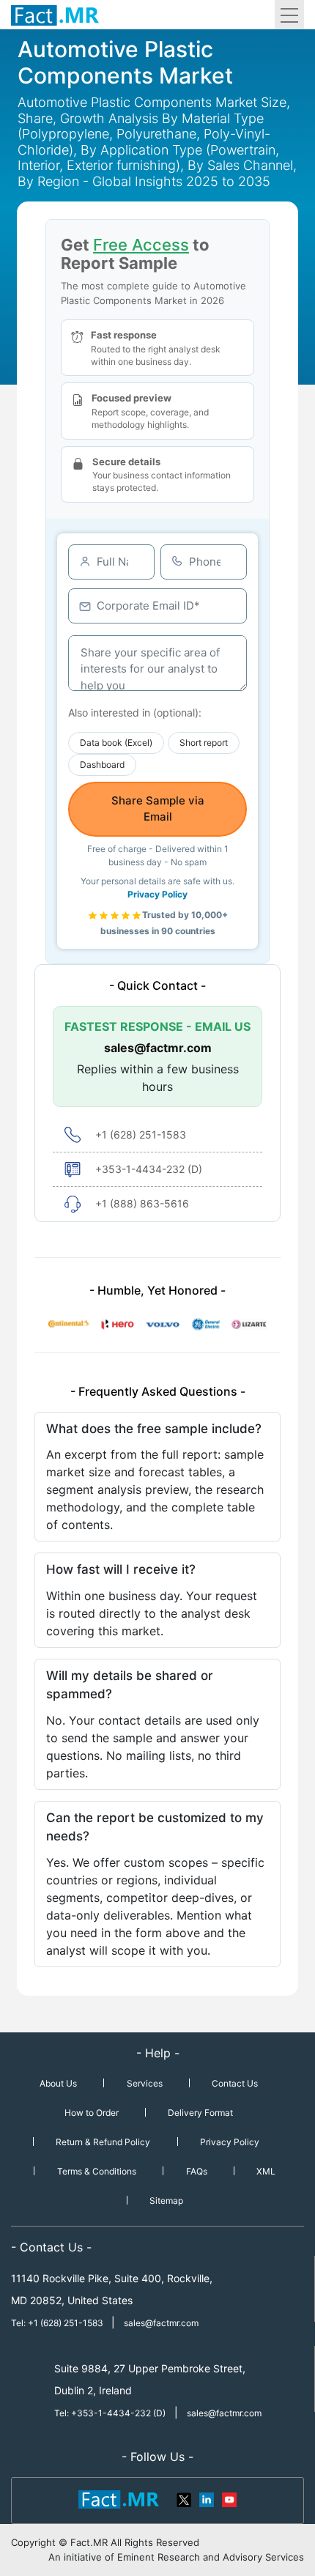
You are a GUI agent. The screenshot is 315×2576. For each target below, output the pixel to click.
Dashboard (102, 765)
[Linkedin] (207, 2498)
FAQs (197, 2171)
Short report (204, 743)
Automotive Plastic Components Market (125, 62)
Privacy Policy (157, 894)
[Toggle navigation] (289, 15)
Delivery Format (200, 2113)
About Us (58, 2083)
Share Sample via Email (158, 809)
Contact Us (235, 2083)
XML (266, 2171)
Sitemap (166, 2201)
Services (145, 2083)
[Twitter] (185, 2498)
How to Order (92, 2113)
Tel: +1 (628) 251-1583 (58, 2323)
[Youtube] (229, 2498)
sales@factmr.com (158, 1048)
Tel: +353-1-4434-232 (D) (110, 2413)
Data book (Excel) (116, 743)
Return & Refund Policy (103, 2142)
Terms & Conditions (97, 2171)
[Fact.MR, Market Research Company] (55, 15)
